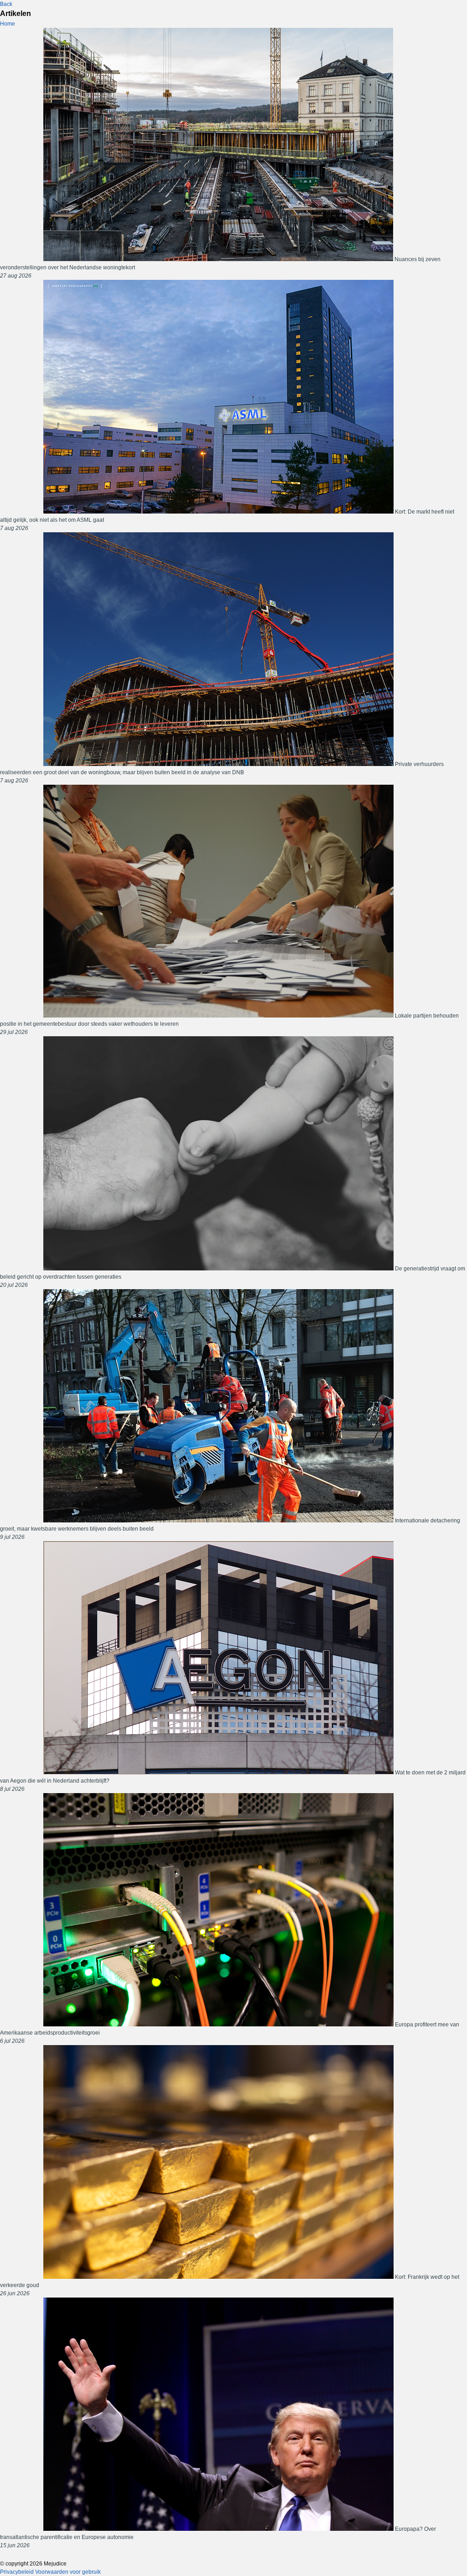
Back (6, 4)
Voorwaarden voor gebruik (68, 2572)
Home (8, 24)
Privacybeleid (17, 2572)
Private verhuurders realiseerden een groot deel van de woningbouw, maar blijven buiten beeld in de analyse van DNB (222, 772)
